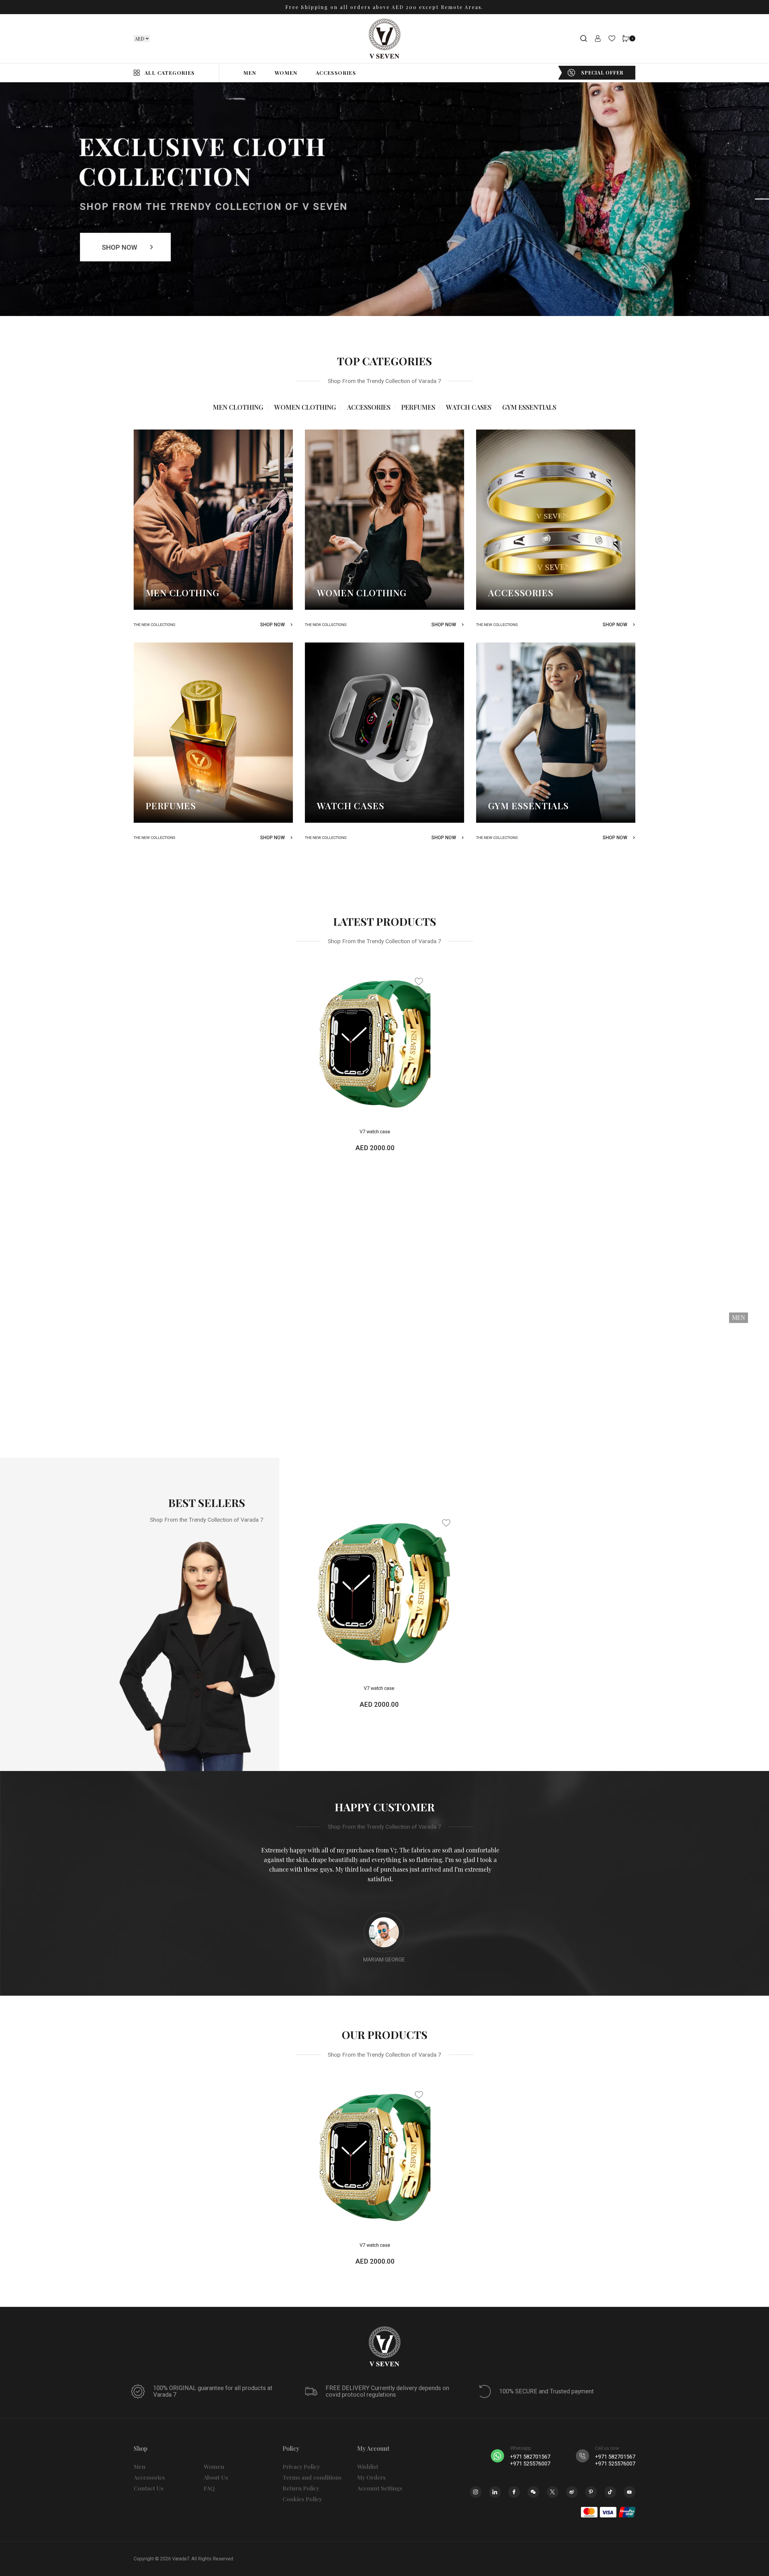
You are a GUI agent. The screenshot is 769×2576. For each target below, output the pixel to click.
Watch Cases (469, 407)
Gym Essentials (529, 407)
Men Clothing (238, 407)
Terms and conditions (312, 2477)
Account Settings (380, 2488)
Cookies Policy (302, 2499)
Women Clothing (305, 407)
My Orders (371, 2477)
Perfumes (418, 407)
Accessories (369, 407)
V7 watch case (375, 1132)
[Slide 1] (762, 199)
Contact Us (149, 2488)
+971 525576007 (530, 2464)
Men (140, 2467)
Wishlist (368, 2467)
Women (214, 2467)
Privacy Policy (301, 2467)
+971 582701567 (530, 2457)
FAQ (209, 2488)
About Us (216, 2477)
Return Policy (301, 2488)
